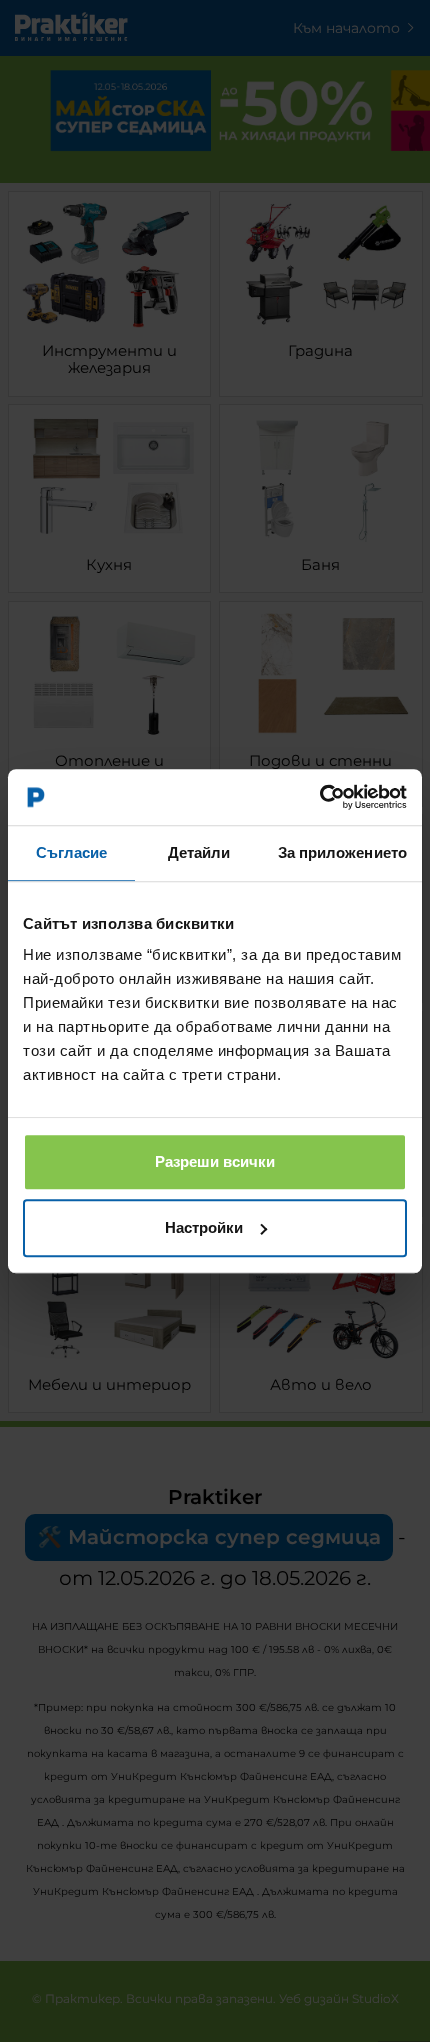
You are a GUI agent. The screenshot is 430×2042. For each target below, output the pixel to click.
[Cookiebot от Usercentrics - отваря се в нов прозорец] (319, 797)
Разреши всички (215, 1161)
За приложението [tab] (343, 852)
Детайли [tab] (199, 852)
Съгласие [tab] (72, 852)
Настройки (204, 1227)
